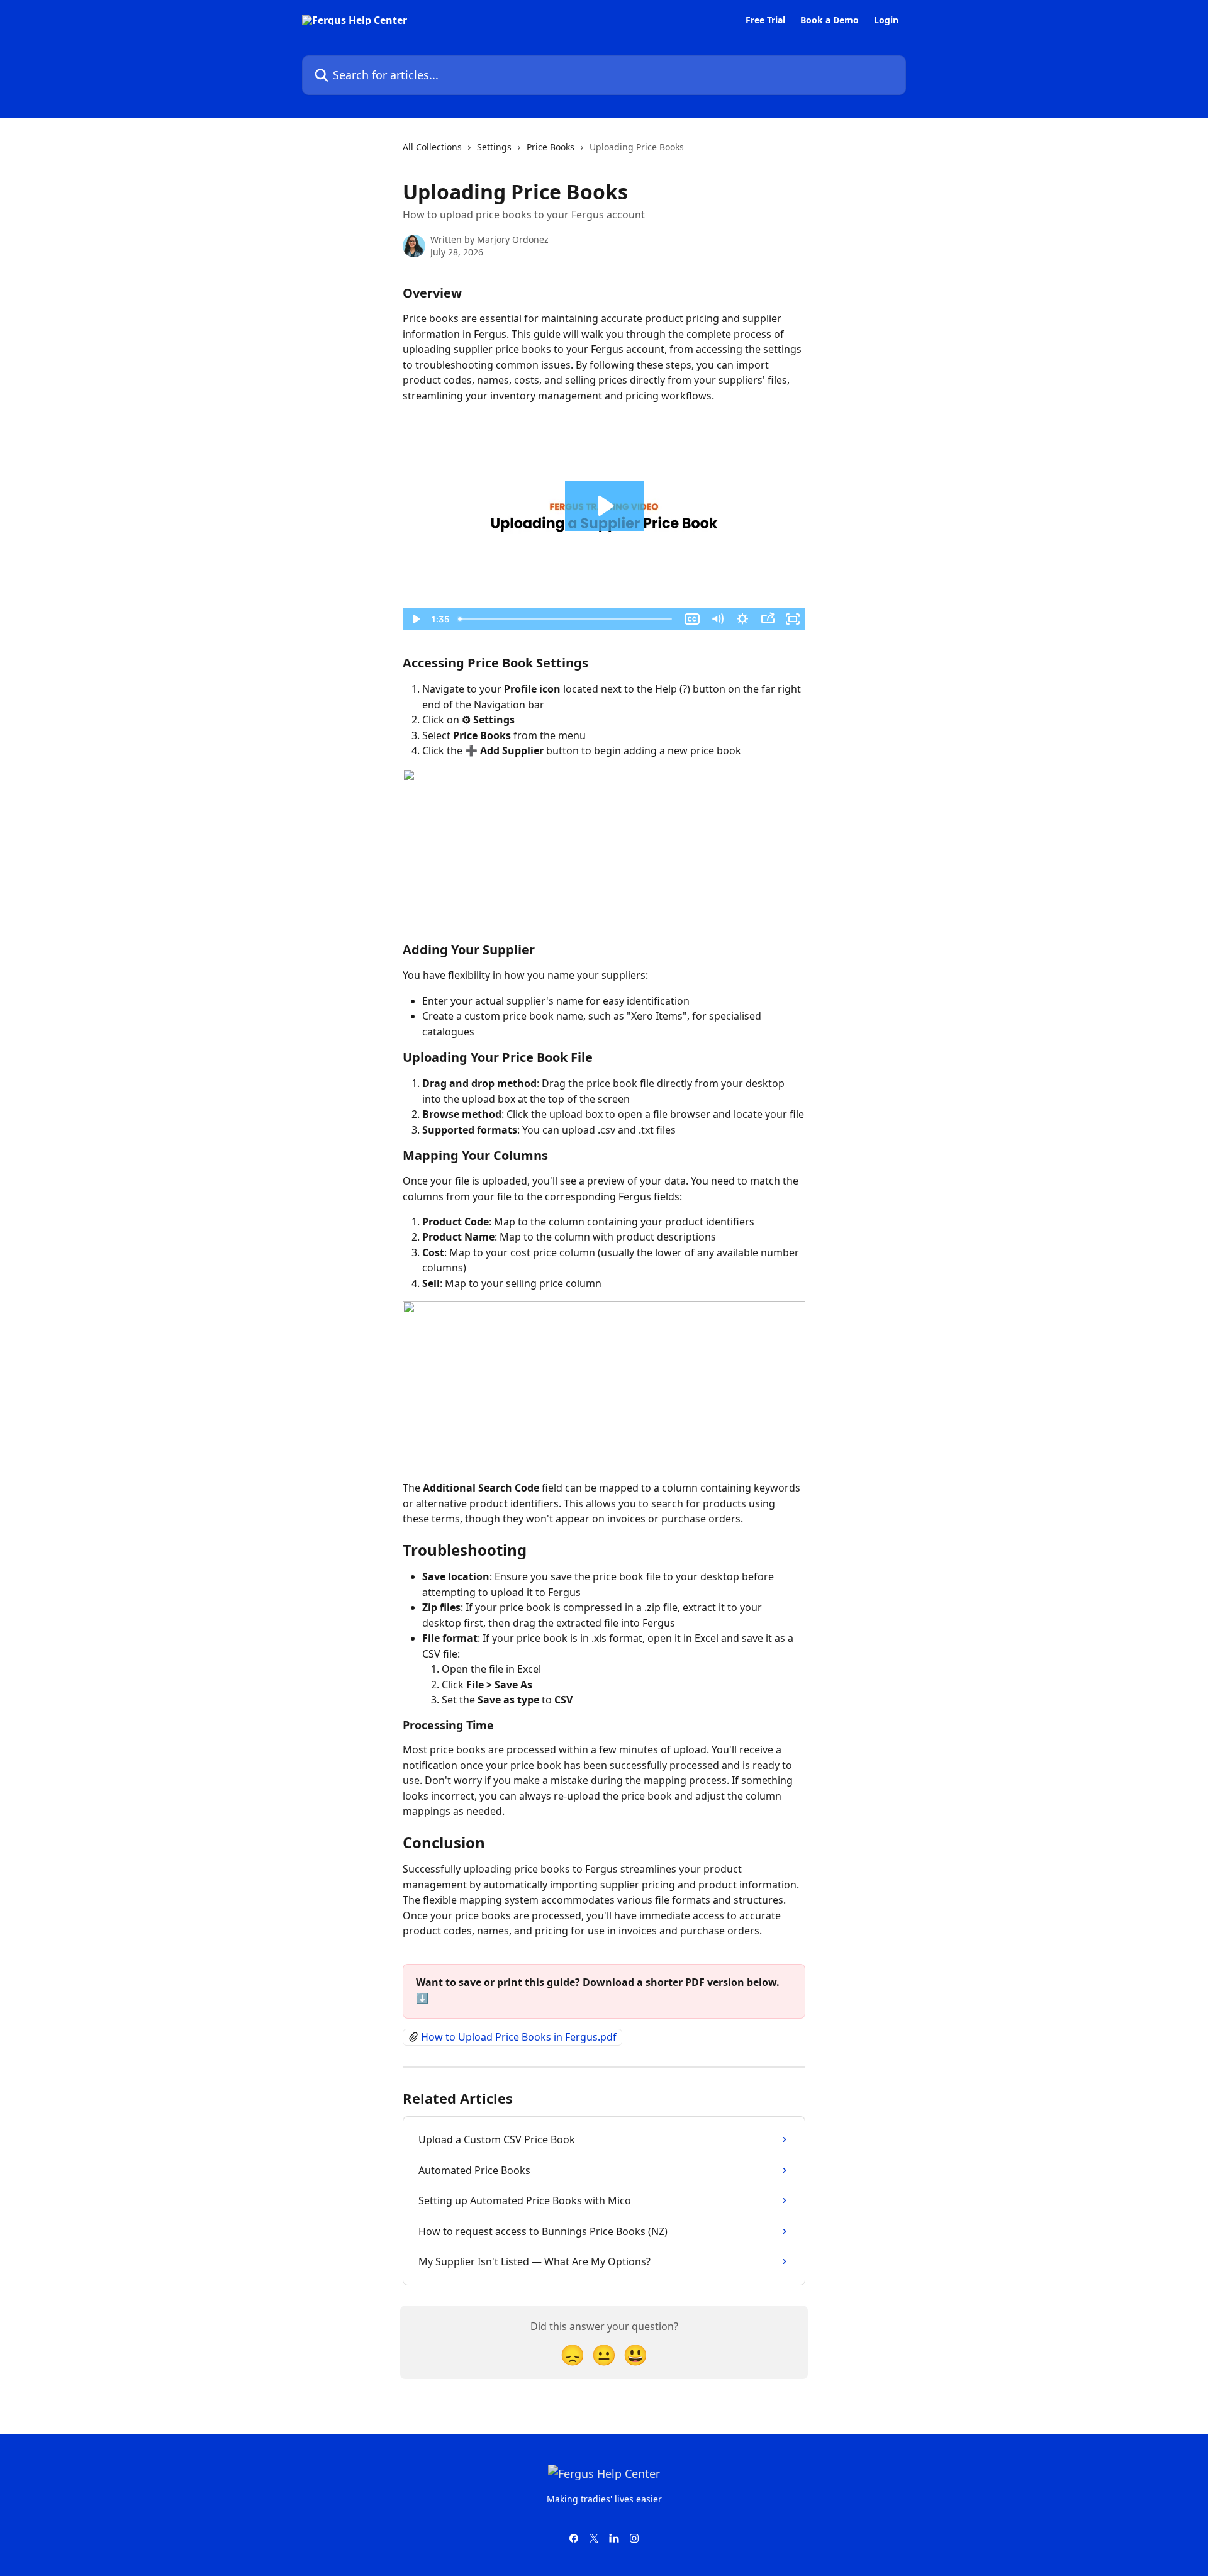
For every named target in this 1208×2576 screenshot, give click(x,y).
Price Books (551, 147)
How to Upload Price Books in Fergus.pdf (519, 2037)
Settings (494, 147)
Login (886, 20)
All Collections (432, 147)
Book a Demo (830, 20)
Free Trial (765, 20)
